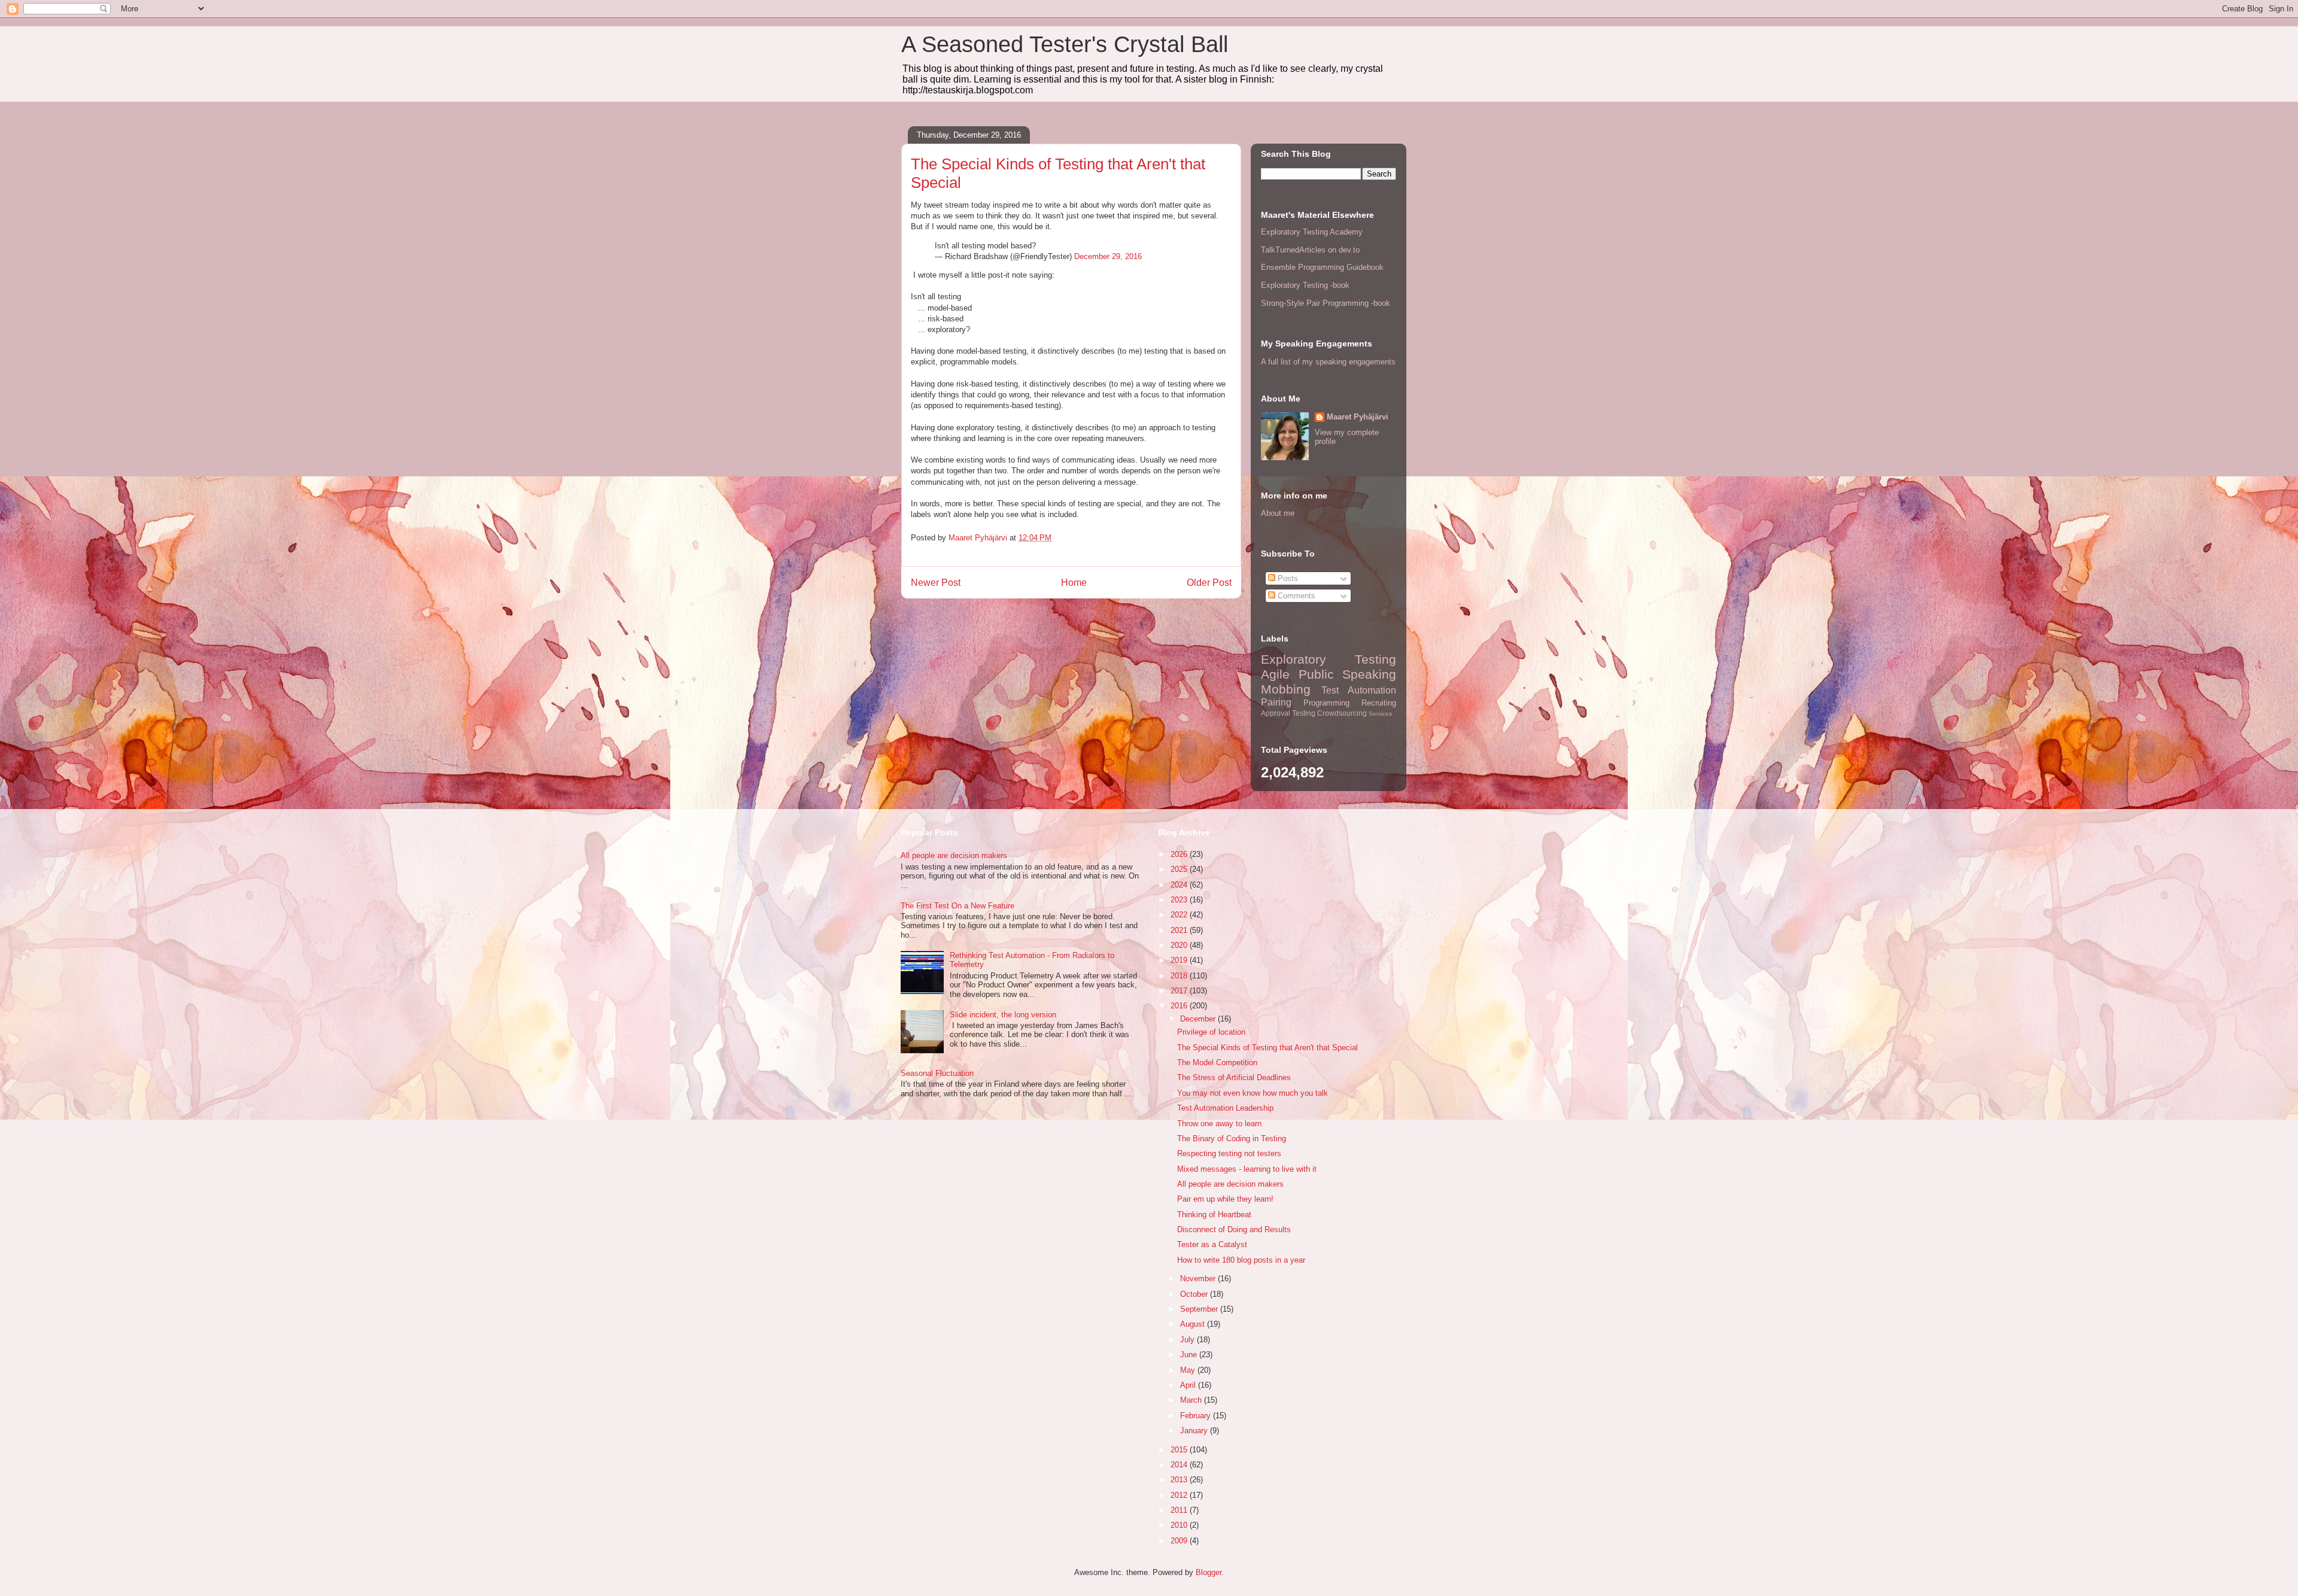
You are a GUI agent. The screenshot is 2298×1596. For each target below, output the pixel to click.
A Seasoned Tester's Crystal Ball (1065, 44)
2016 (1180, 1006)
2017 (1180, 991)
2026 (1180, 854)
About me (1278, 513)
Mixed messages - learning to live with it (1247, 1169)
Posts (1287, 578)
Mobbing (1286, 689)
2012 (1180, 1495)
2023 (1180, 900)
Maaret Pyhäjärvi (1358, 417)
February (1197, 1416)
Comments (1295, 596)
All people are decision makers (954, 855)
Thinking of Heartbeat (1214, 1215)
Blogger (1209, 1572)
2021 (1180, 930)
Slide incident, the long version (1003, 1015)
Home (1074, 583)
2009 (1180, 1541)
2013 (1180, 1480)
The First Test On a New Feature (957, 906)
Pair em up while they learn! (1225, 1199)
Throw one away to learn (1219, 1124)
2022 (1180, 915)
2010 (1180, 1525)
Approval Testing (1288, 713)
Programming (1326, 703)
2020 (1180, 945)
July (1188, 1340)
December (1199, 1019)
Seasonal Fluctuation (937, 1073)
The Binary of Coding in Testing (1232, 1139)
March (1192, 1400)
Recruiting (1379, 703)
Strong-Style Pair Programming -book (1326, 303)
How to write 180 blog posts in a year (1241, 1260)
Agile (1275, 674)
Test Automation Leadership (1225, 1108)
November (1199, 1279)
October (1195, 1294)
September (1200, 1309)
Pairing (1276, 702)
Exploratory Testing (1329, 659)
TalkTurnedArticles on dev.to (1310, 250)
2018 (1180, 976)
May (1189, 1370)
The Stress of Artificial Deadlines (1234, 1077)
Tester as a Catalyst (1212, 1244)
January (1195, 1431)
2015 (1180, 1450)
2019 (1180, 960)
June (1190, 1355)
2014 (1180, 1465)
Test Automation (1359, 690)
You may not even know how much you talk (1253, 1093)
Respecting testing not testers (1229, 1153)
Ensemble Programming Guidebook (1322, 267)
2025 (1180, 869)
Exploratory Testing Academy (1312, 232)
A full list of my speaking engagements (1328, 362)
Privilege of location (1211, 1032)
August (1194, 1324)
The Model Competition (1217, 1063)
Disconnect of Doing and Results (1234, 1229)
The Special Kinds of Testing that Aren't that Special (1267, 1048)
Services (1380, 714)
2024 (1180, 885)
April (1189, 1385)
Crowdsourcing (1342, 713)
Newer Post (936, 583)
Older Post (1209, 583)
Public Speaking (1348, 674)
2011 (1180, 1510)
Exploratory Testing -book (1305, 285)
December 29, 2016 (1108, 256)
